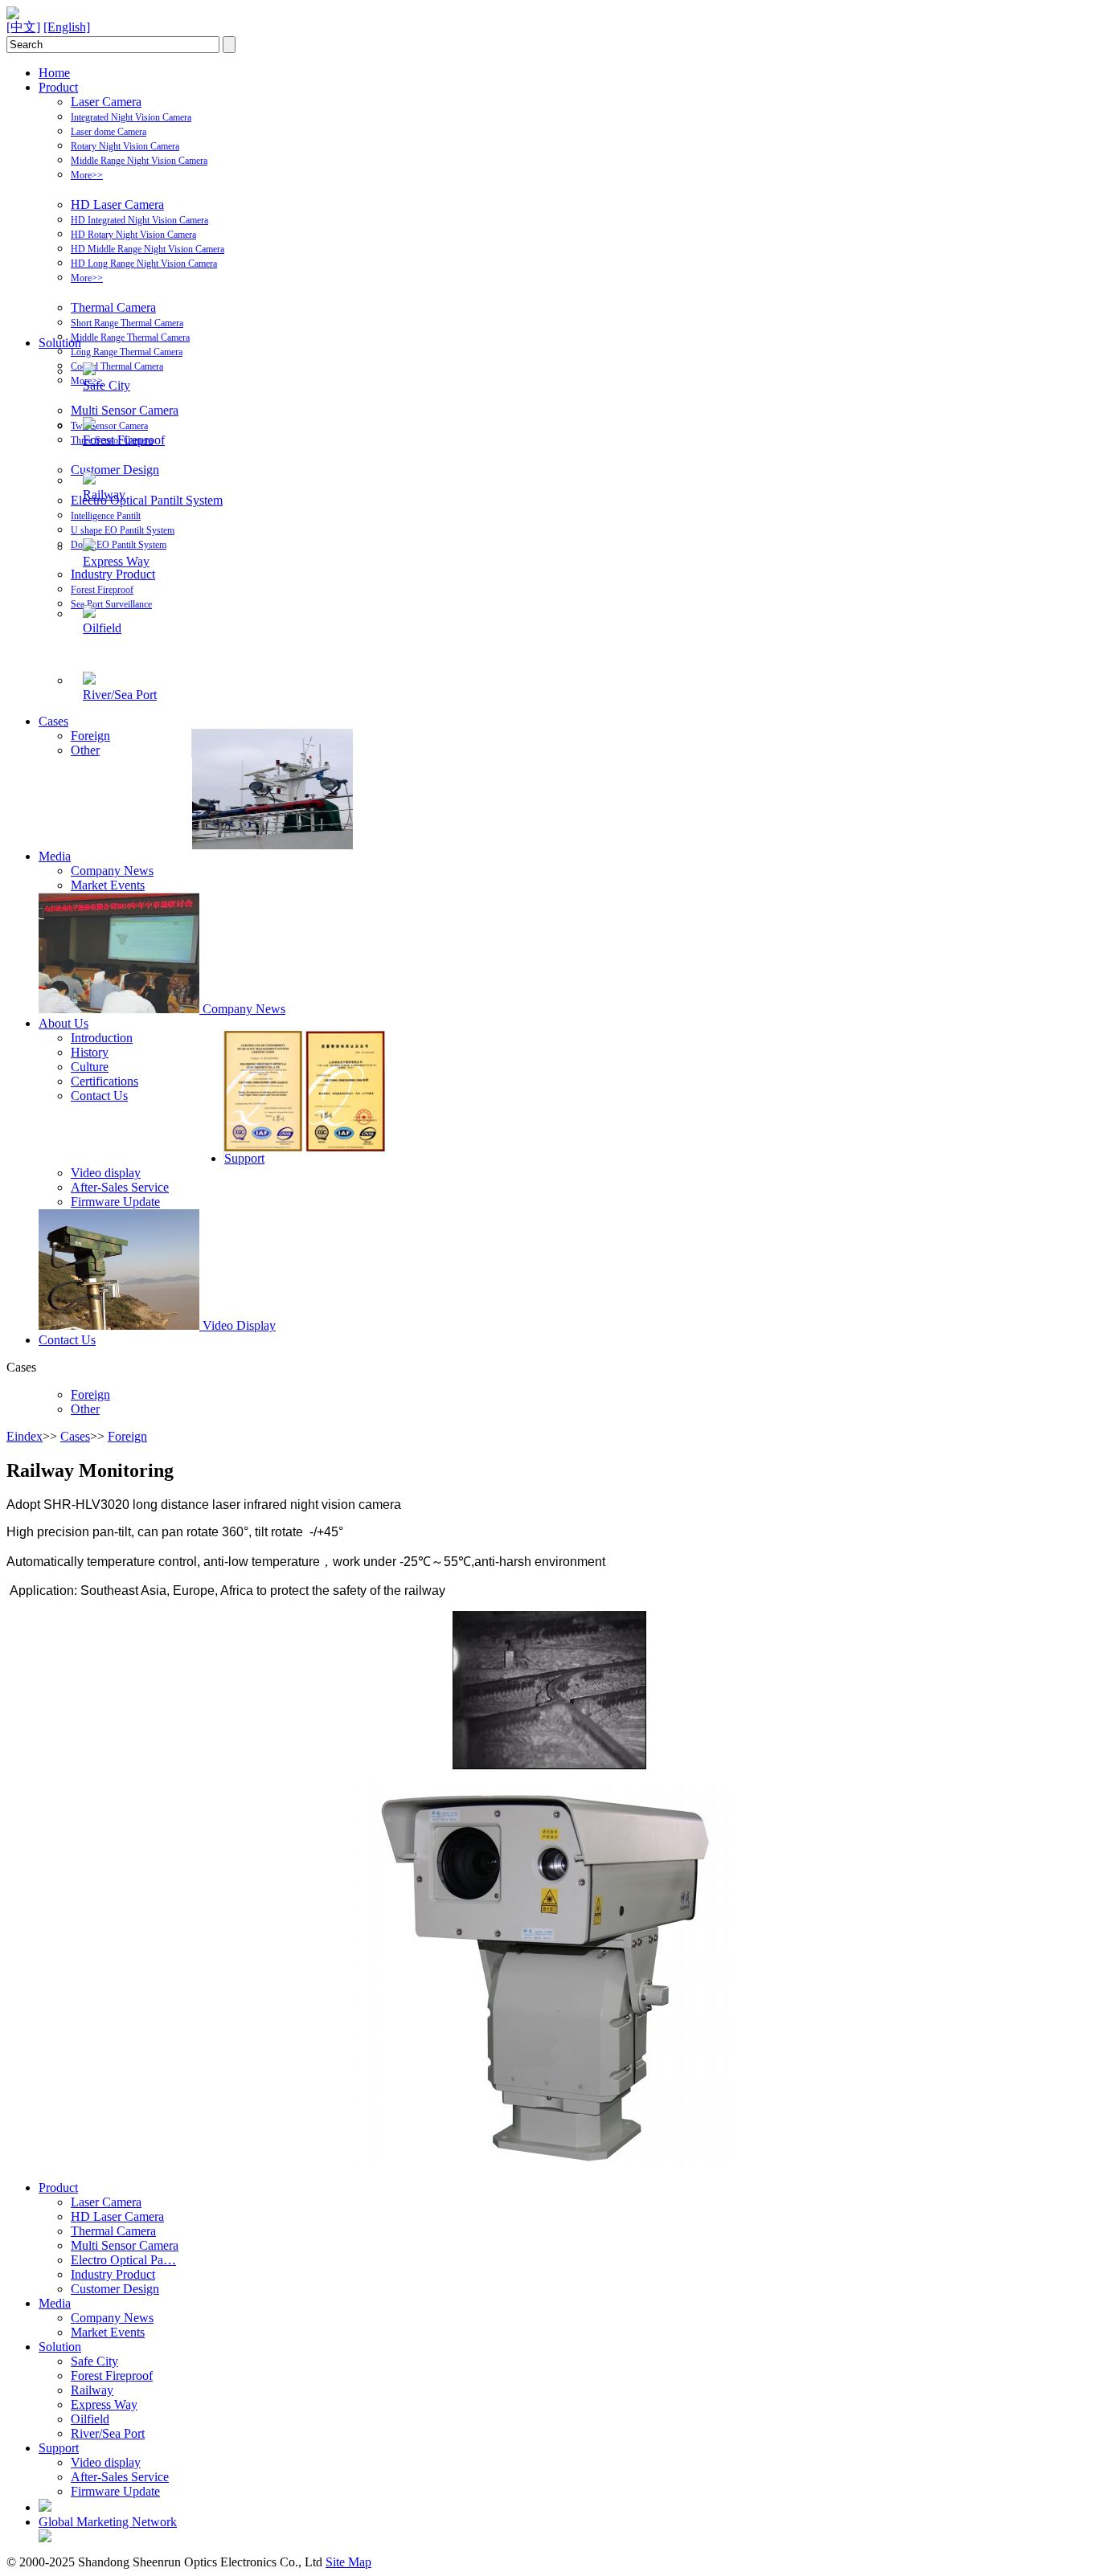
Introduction (102, 1038)
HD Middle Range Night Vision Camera (147, 249)
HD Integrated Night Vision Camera (139, 220)
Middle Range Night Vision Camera (139, 161)
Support (244, 1158)
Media (55, 856)
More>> (87, 175)
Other (85, 750)
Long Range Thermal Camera (127, 352)
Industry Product (113, 574)
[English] (67, 27)
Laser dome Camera (109, 132)
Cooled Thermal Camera (117, 366)
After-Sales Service (120, 1187)
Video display (106, 1173)
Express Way (116, 561)
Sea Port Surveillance (111, 604)
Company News (112, 871)
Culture (90, 1067)
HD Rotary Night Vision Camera (133, 235)
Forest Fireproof (102, 590)
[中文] (23, 27)
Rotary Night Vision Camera (125, 146)
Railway (104, 495)
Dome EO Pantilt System (119, 545)
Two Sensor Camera (109, 426)
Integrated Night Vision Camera (131, 117)
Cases (53, 721)
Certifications (104, 1081)
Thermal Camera (113, 307)
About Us (64, 1023)
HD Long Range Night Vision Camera (144, 264)
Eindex (25, 1436)
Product (58, 87)
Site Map (348, 2562)
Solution (60, 343)
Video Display (239, 1325)
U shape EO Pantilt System (123, 530)
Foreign (90, 736)
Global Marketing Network (108, 2522)
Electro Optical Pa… (123, 2260)
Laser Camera (106, 102)
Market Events (108, 885)
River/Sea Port (120, 695)
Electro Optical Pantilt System (147, 500)
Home (54, 73)
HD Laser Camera (117, 204)
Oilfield (102, 628)
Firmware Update (115, 1202)
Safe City (107, 385)
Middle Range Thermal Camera (130, 337)
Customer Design (115, 470)
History (90, 1052)
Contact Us (99, 1096)
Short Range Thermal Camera (127, 323)
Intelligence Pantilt (106, 516)
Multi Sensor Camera (125, 410)
